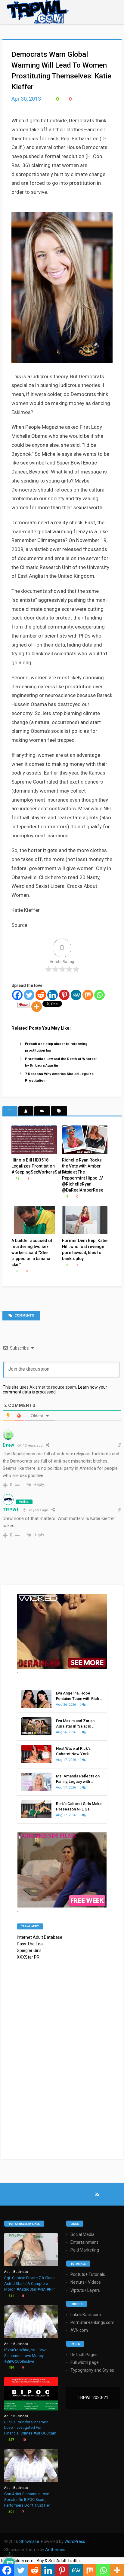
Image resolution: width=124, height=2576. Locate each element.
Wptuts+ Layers (85, 2290)
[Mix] (88, 995)
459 (11, 2368)
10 (23, 2440)
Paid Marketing (85, 2250)
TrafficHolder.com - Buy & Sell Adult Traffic (40, 2561)
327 (11, 2440)
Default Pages (84, 2355)
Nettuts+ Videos (86, 2282)
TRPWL (11, 1510)
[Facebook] (17, 995)
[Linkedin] (53, 995)
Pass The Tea (30, 1944)
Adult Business (16, 2272)
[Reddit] (41, 995)
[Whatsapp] (99, 995)
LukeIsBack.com (86, 2315)
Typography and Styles (92, 2370)
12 (17, 1178)
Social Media (82, 2234)
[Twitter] (29, 995)
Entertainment (84, 2242)
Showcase (29, 2541)
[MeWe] (76, 995)
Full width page (85, 2362)
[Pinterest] (64, 995)
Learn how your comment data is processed (55, 1390)
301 (11, 2512)
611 (11, 2296)
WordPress (75, 2541)
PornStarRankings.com (92, 2322)
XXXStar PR (28, 1957)
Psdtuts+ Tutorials (88, 2274)
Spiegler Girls (29, 1950)
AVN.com (79, 2330)
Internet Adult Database (40, 1937)
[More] (37, 1007)
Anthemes (55, 2550)
